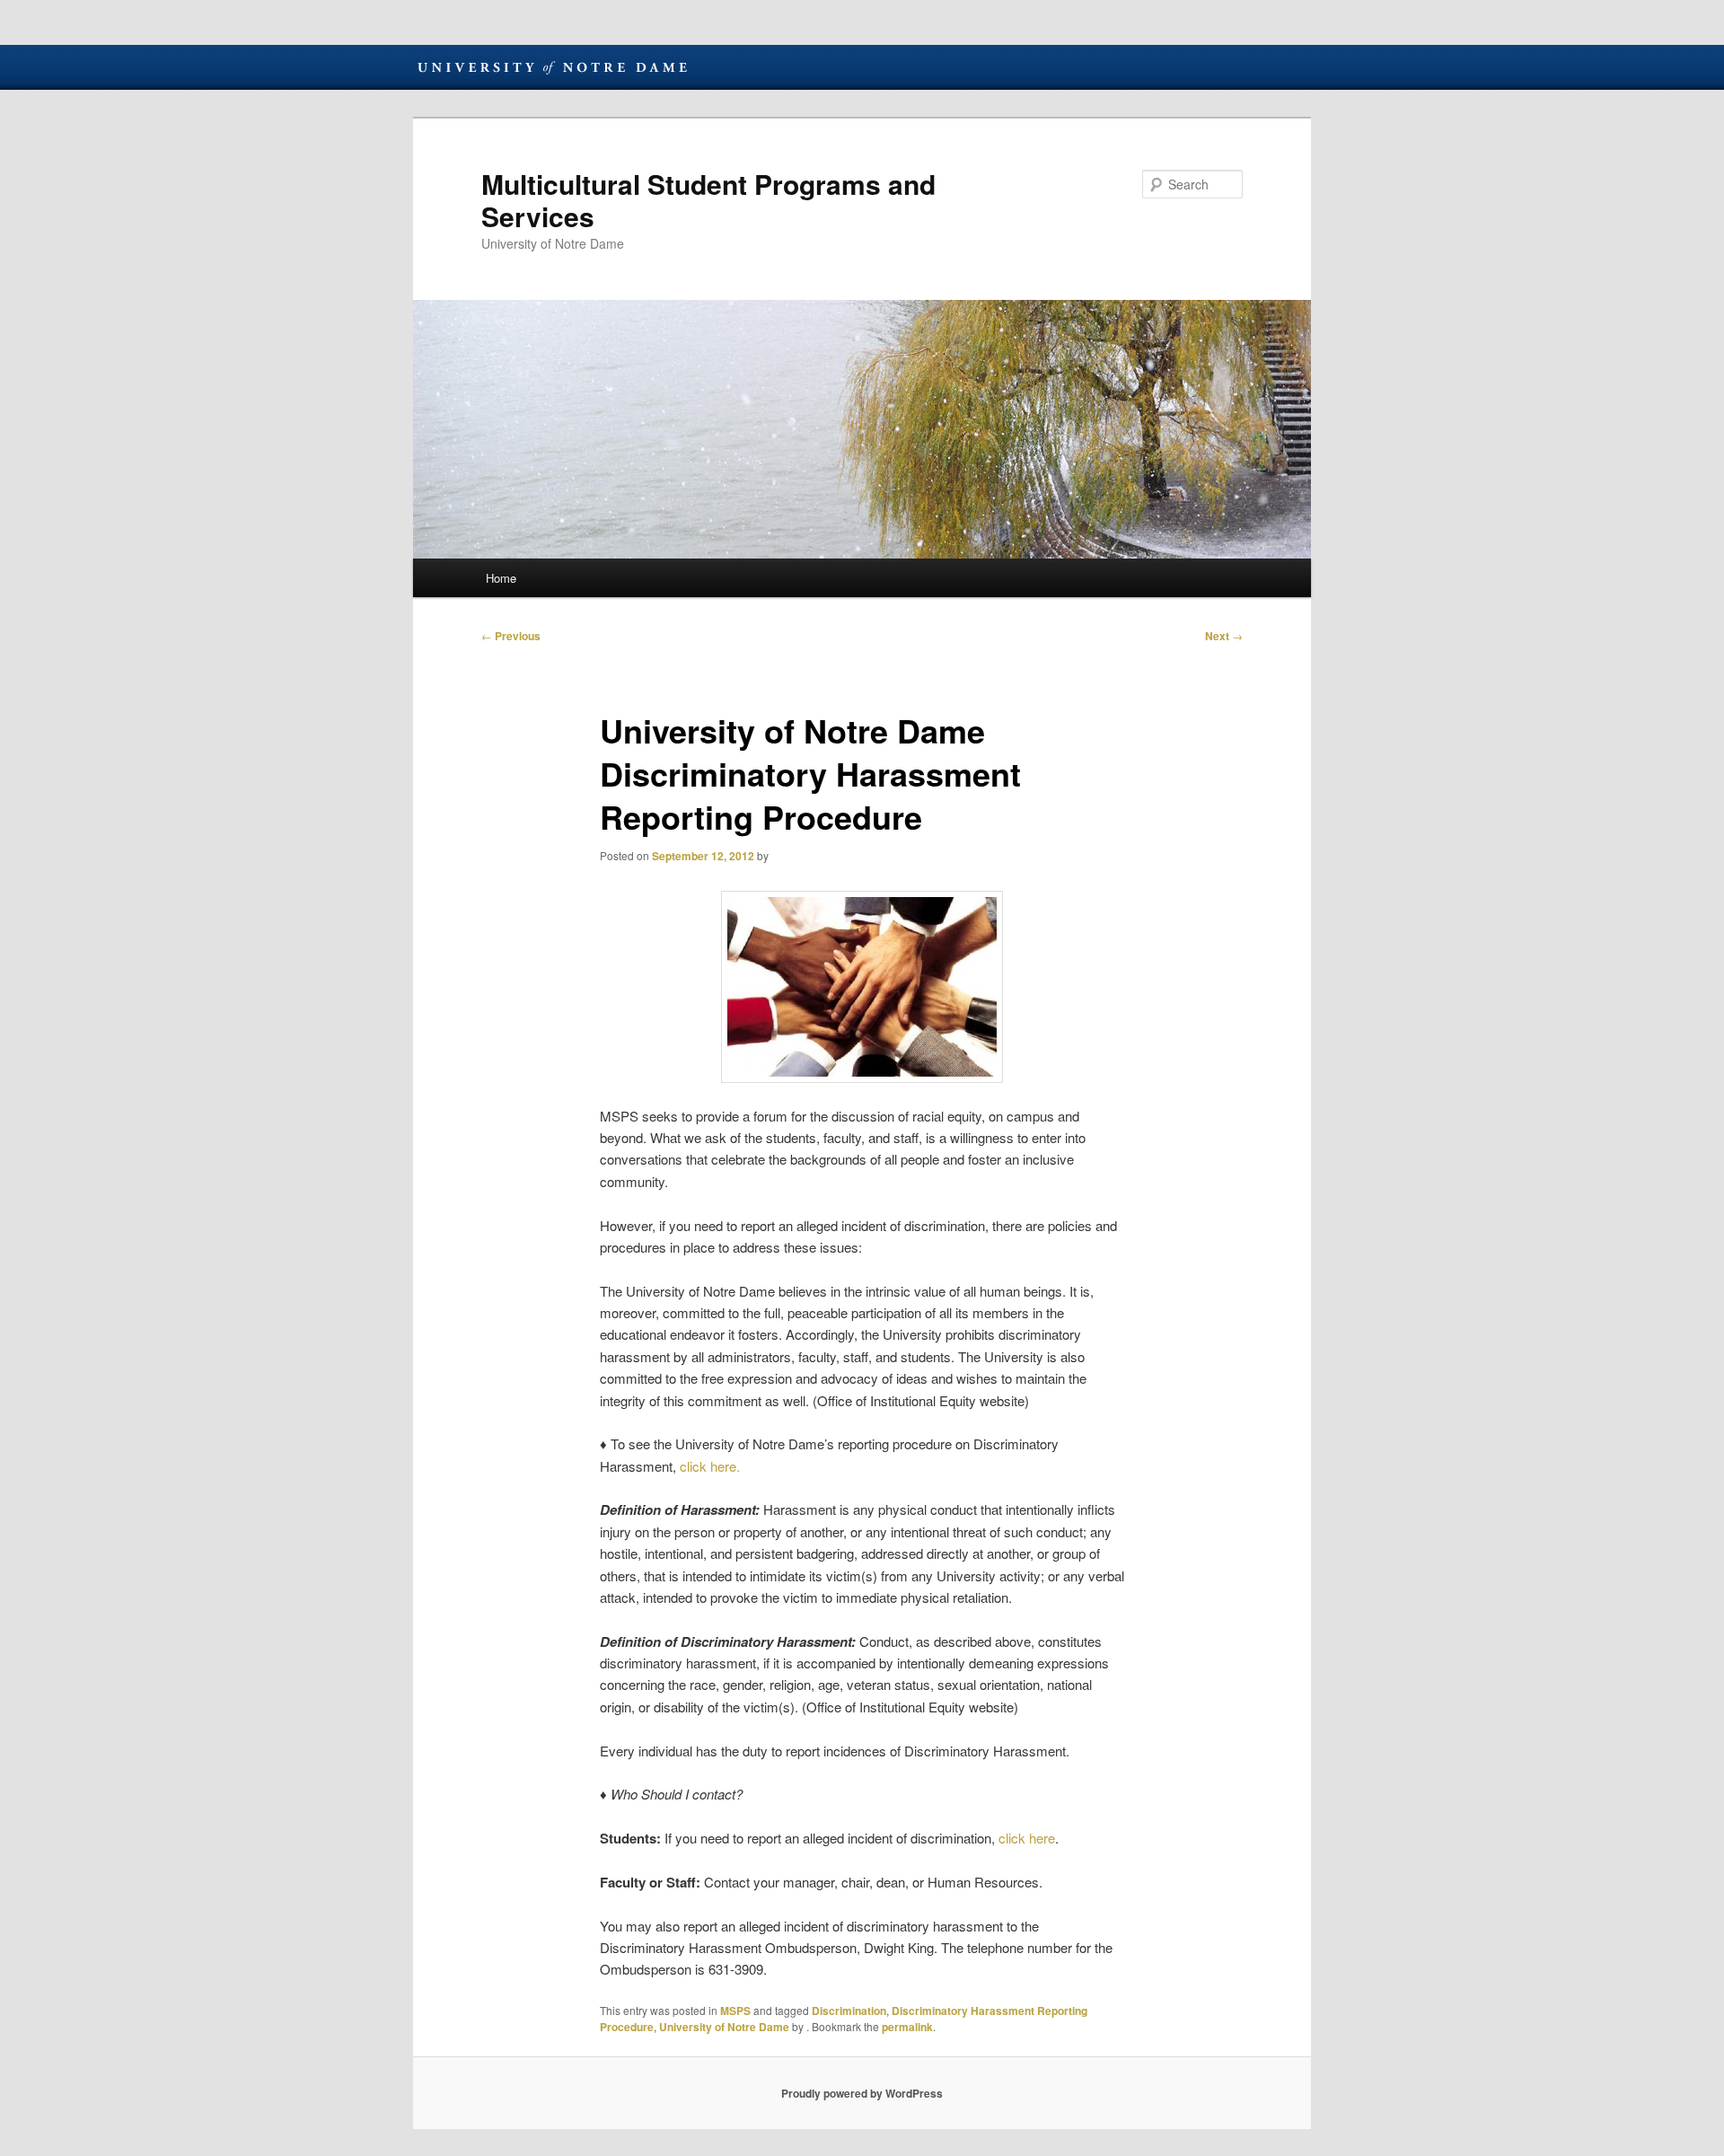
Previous (511, 636)
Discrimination (849, 2011)
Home (501, 578)
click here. (710, 1466)
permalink (907, 2027)
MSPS (735, 2011)
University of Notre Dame (552, 67)
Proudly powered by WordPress (862, 2093)
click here (1027, 1838)
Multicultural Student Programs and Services (708, 200)
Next (1224, 636)
